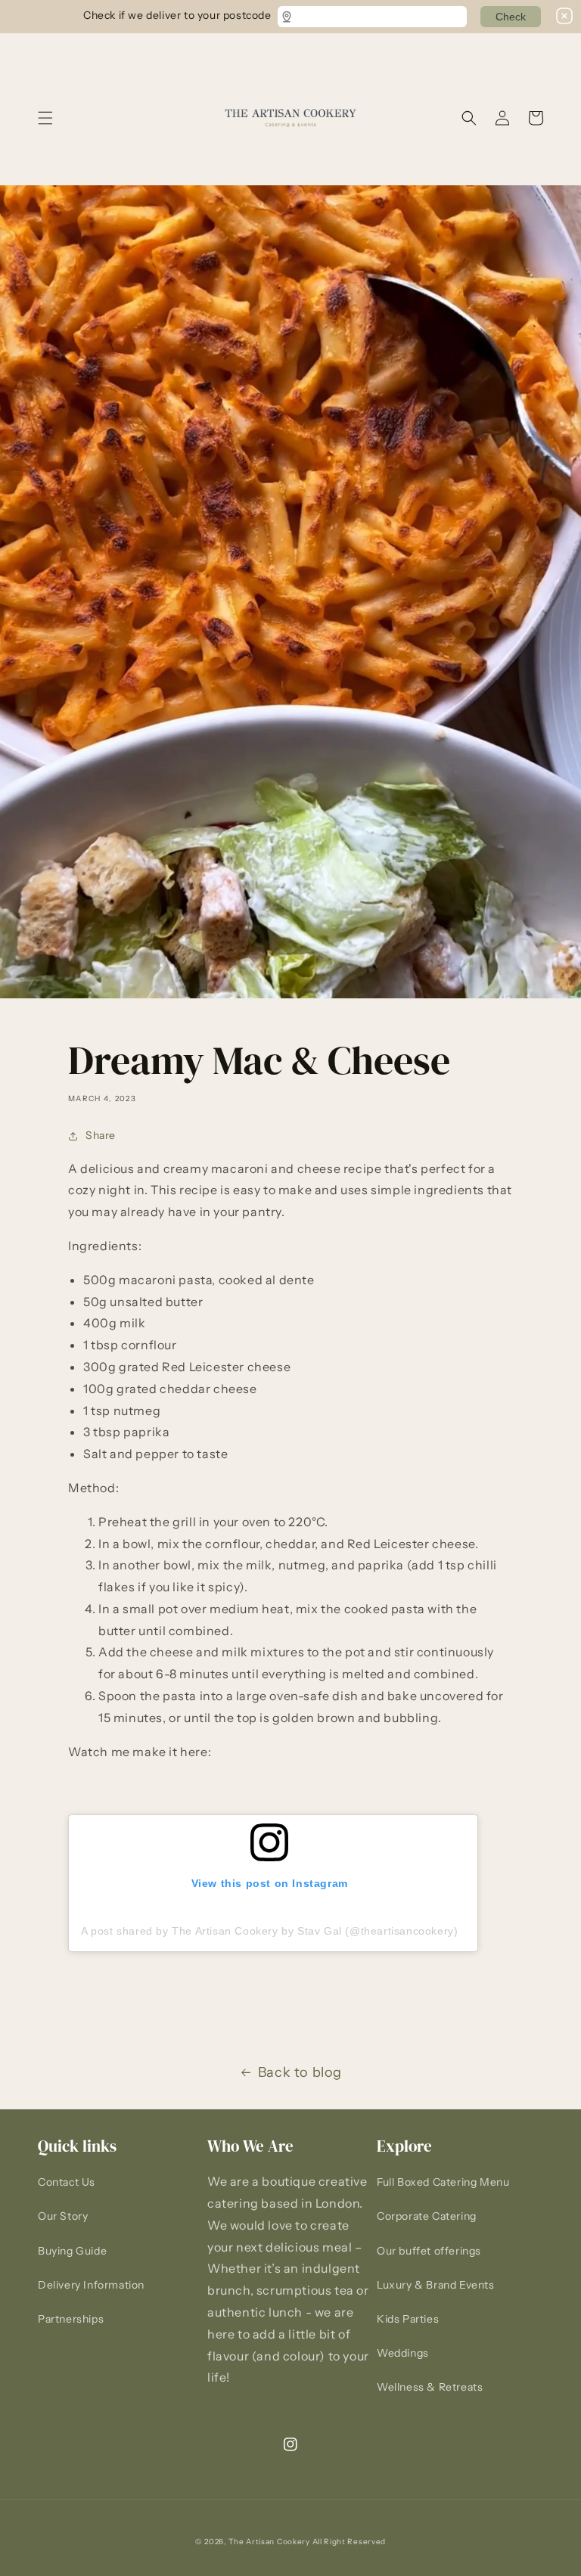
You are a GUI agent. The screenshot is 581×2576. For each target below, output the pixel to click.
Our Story (63, 2216)
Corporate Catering (427, 2216)
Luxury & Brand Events (436, 2285)
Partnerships (71, 2319)
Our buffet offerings (429, 2251)
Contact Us (67, 2182)
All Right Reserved (350, 2542)
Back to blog (300, 2072)
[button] (45, 118)
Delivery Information (91, 2285)
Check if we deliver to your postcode (177, 14)
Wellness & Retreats (430, 2387)
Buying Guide (72, 2251)
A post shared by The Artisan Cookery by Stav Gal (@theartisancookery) (269, 1931)
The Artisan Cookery (269, 2542)
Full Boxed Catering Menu (443, 2182)
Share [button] (101, 1135)
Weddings (403, 2353)
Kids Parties (408, 2319)
